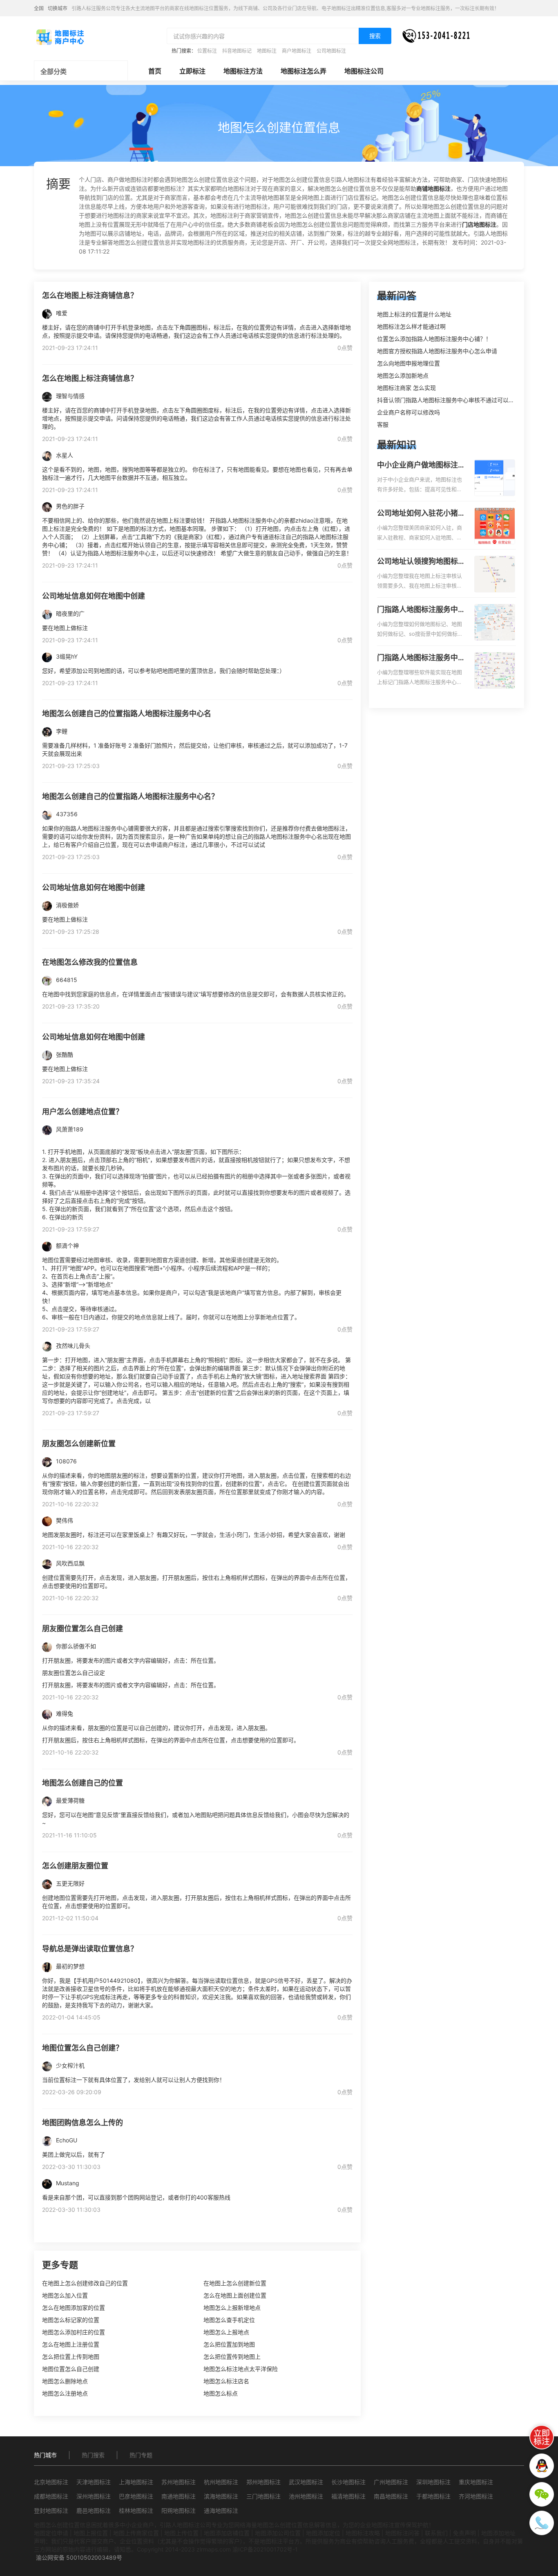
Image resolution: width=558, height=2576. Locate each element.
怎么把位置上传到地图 (71, 2357)
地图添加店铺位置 (227, 2533)
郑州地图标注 (263, 2482)
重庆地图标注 (476, 2482)
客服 (383, 424)
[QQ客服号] (542, 2466)
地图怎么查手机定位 (229, 2320)
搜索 (375, 36)
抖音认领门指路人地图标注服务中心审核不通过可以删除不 (451, 400)
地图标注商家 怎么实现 (406, 388)
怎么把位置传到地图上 (232, 2357)
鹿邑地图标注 (94, 2510)
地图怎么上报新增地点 (232, 2308)
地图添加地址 (498, 2533)
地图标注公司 (364, 71)
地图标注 (267, 51)
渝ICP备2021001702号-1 (265, 2549)
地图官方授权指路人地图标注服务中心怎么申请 (437, 351)
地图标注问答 (402, 2533)
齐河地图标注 (476, 2496)
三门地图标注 (263, 2496)
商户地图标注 (297, 51)
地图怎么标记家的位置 (71, 2320)
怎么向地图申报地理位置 (408, 363)
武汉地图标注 (306, 2482)
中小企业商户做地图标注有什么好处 (421, 465)
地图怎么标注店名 (226, 2381)
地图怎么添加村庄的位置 (74, 2332)
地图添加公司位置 (278, 2533)
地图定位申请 (51, 2533)
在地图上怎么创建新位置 (235, 2283)
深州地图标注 (94, 2496)
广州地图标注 (391, 2482)
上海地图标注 (136, 2482)
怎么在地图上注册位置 (71, 2344)
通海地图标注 (221, 2510)
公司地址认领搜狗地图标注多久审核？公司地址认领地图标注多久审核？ (421, 562)
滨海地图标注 (221, 2496)
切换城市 (58, 8)
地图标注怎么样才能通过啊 (411, 326)
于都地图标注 (433, 2496)
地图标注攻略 (363, 2533)
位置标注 (207, 51)
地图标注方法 (243, 71)
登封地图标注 (51, 2510)
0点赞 (345, 348)
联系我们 (436, 2533)
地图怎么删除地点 (65, 2381)
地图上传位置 (181, 2533)
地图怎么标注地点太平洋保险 (241, 2369)
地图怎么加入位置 (65, 2295)
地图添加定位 (323, 2533)
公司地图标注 (331, 51)
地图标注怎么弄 (304, 71)
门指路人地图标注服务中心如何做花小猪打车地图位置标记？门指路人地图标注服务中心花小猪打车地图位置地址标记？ (421, 610)
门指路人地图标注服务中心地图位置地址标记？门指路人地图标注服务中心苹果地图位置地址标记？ (421, 658)
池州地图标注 (306, 2496)
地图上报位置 (91, 2533)
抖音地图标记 (237, 51)
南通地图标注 (179, 2496)
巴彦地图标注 (136, 2496)
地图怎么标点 (221, 2393)
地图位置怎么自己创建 (71, 2369)
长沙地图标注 (348, 2482)
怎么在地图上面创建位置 (235, 2295)
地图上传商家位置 (136, 2533)
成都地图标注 (51, 2496)
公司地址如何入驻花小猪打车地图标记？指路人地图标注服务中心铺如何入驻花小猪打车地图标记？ (421, 514)
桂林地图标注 (136, 2510)
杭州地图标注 (221, 2482)
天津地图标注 (94, 2482)
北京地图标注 (51, 2482)
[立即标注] (542, 2437)
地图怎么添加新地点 (403, 375)
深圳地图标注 (433, 2482)
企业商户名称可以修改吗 (408, 412)
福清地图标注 (348, 2496)
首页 (155, 71)
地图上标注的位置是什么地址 (414, 314)
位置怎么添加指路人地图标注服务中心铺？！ (434, 339)
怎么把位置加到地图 (229, 2344)
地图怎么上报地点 (226, 2332)
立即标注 (192, 71)
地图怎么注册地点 (65, 2393)
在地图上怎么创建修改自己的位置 (85, 2283)
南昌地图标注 (391, 2496)
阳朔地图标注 (179, 2510)
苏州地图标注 (179, 2482)
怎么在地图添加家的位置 (74, 2308)
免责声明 (464, 2533)
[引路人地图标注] (60, 36)
